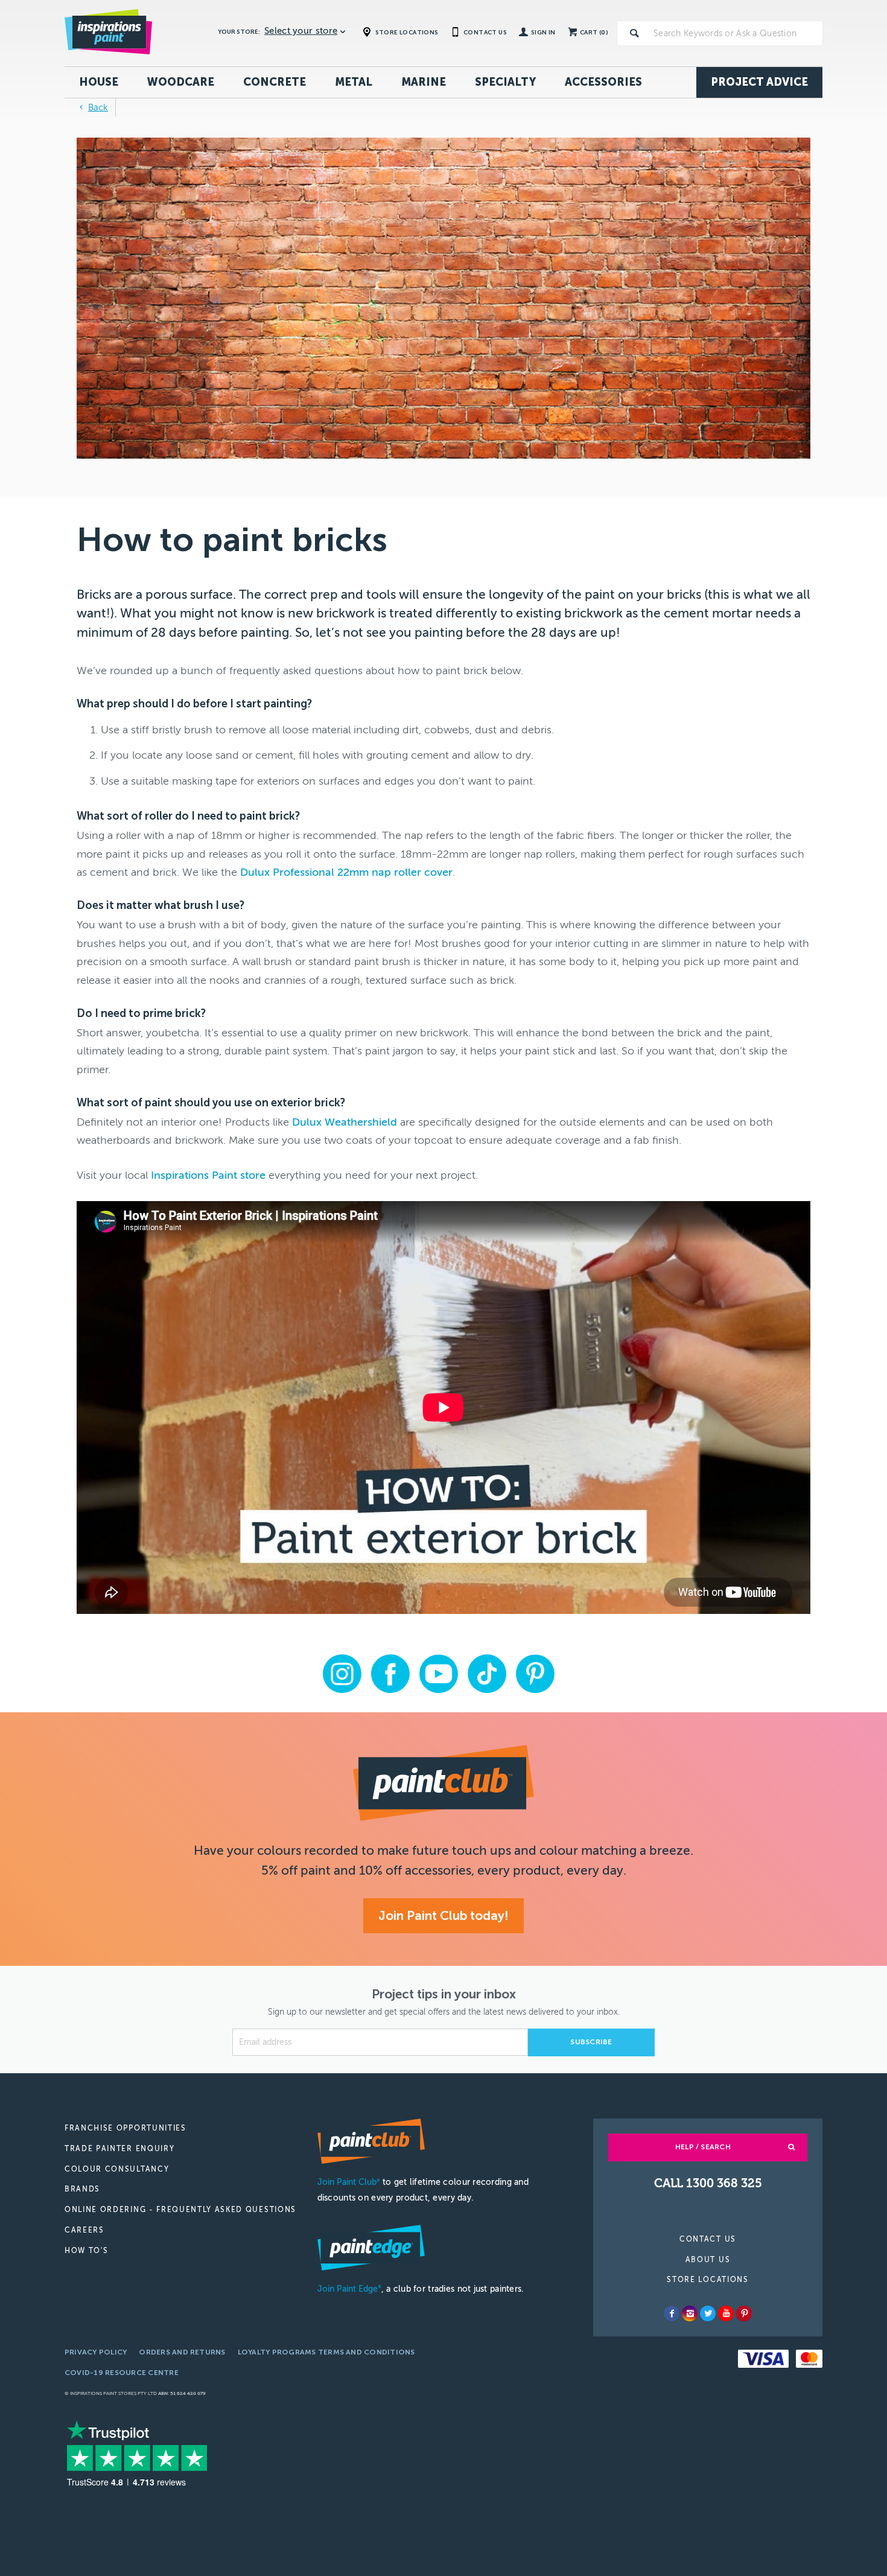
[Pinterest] (744, 2313)
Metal (354, 82)
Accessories (603, 82)
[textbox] (736, 33)
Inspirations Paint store (208, 1175)
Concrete (275, 82)
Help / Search (703, 2147)
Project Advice (759, 82)
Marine (424, 82)
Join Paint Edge (349, 2289)
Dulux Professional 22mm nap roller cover (346, 872)
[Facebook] (672, 2313)
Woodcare (181, 82)
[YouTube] (726, 2313)
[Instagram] (690, 2313)
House (99, 82)
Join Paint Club (349, 2182)
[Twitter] (708, 2313)
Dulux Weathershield (345, 1122)
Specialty (505, 82)
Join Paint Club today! (443, 1915)
